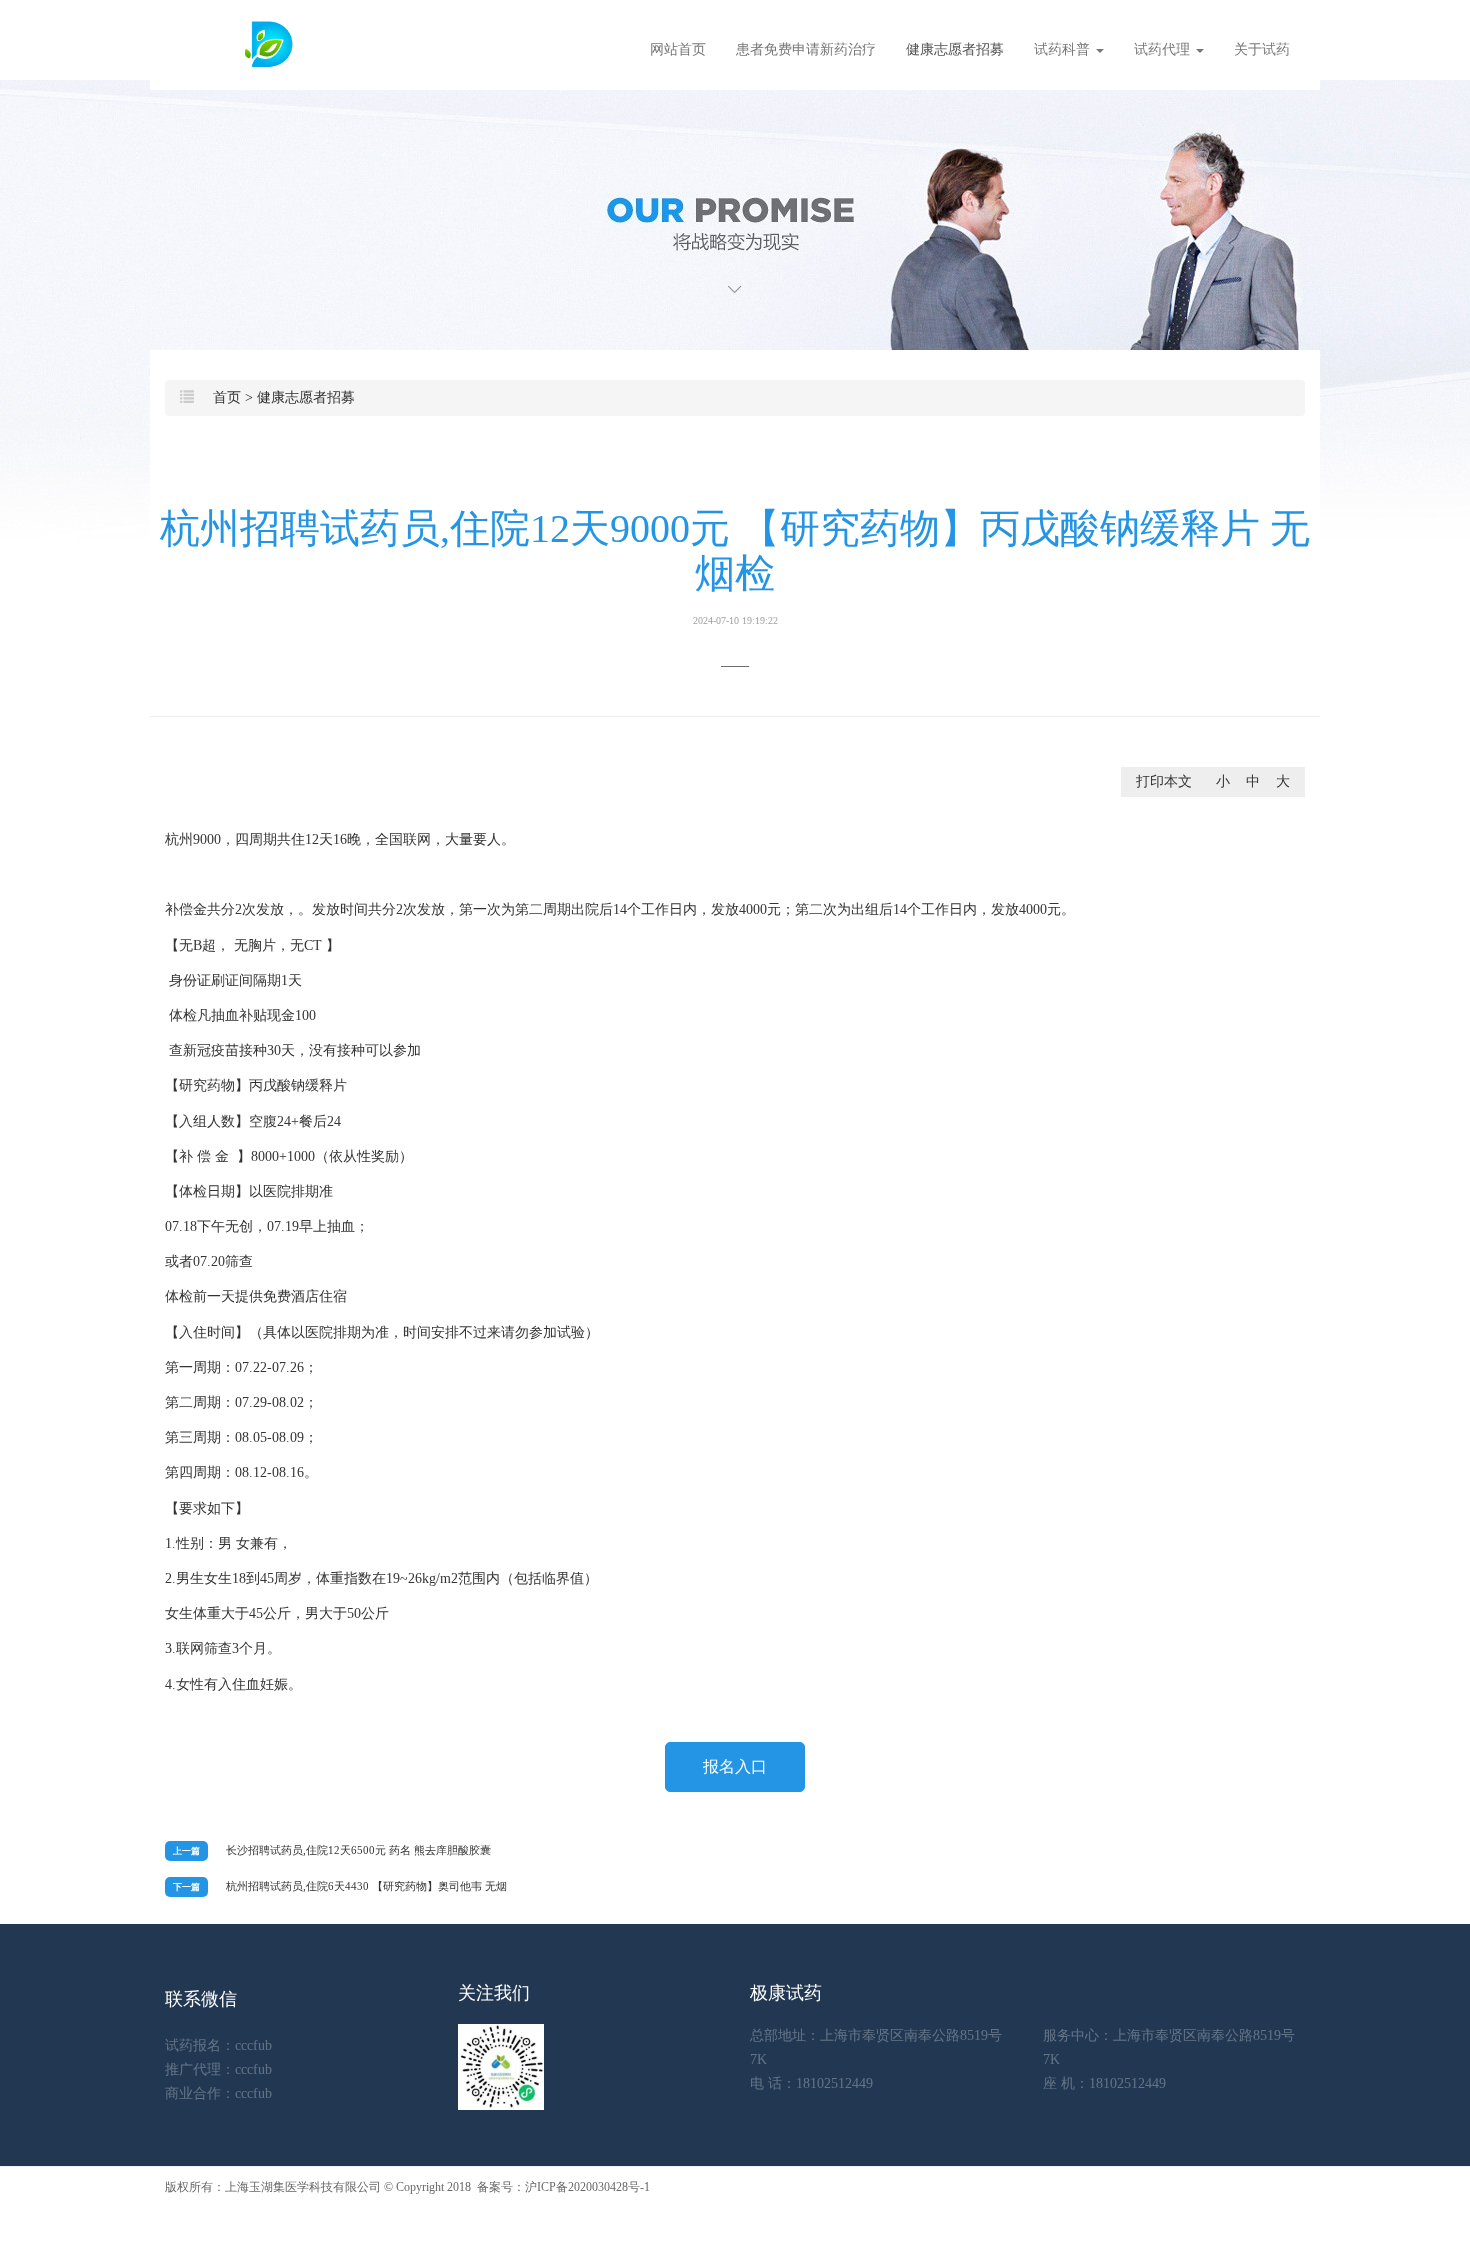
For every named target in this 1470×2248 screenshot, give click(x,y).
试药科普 (1064, 49)
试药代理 (1164, 49)
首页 (227, 397)
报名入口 (735, 1766)
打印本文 (1164, 781)
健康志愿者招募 (955, 49)
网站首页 (678, 49)
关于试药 (1262, 49)
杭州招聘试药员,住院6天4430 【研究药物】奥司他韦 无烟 (366, 1886)
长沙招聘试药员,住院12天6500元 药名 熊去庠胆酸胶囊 (358, 1850)
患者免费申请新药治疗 (806, 49)
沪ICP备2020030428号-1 (587, 2187)
